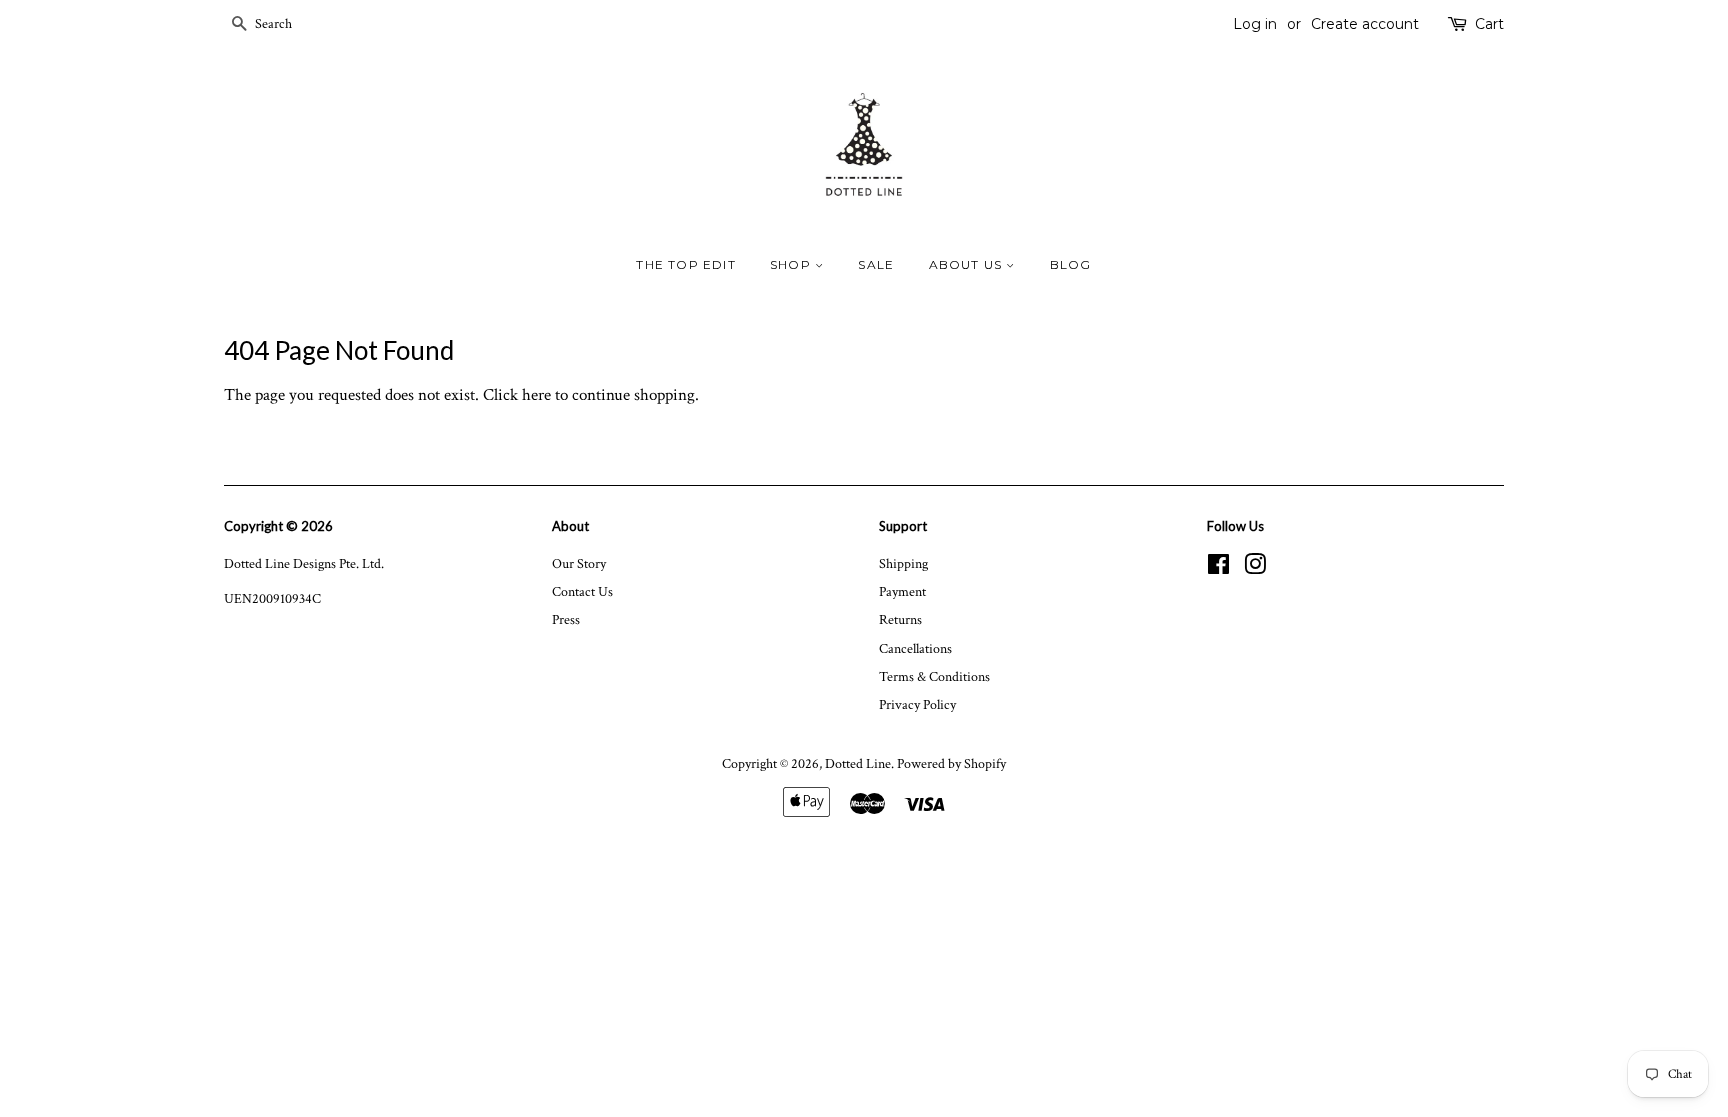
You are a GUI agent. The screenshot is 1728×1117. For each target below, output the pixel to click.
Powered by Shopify (951, 763)
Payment (902, 591)
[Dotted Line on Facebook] (1218, 568)
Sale (876, 264)
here (536, 395)
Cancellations (915, 648)
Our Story (579, 563)
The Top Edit (685, 264)
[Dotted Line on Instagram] (1255, 568)
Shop (792, 264)
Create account (1365, 24)
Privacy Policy (917, 704)
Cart (1489, 24)
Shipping (903, 563)
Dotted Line (858, 763)
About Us (968, 264)
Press (566, 619)
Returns (900, 619)
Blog (1071, 264)
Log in (1255, 24)
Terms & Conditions (934, 676)
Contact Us (582, 591)
